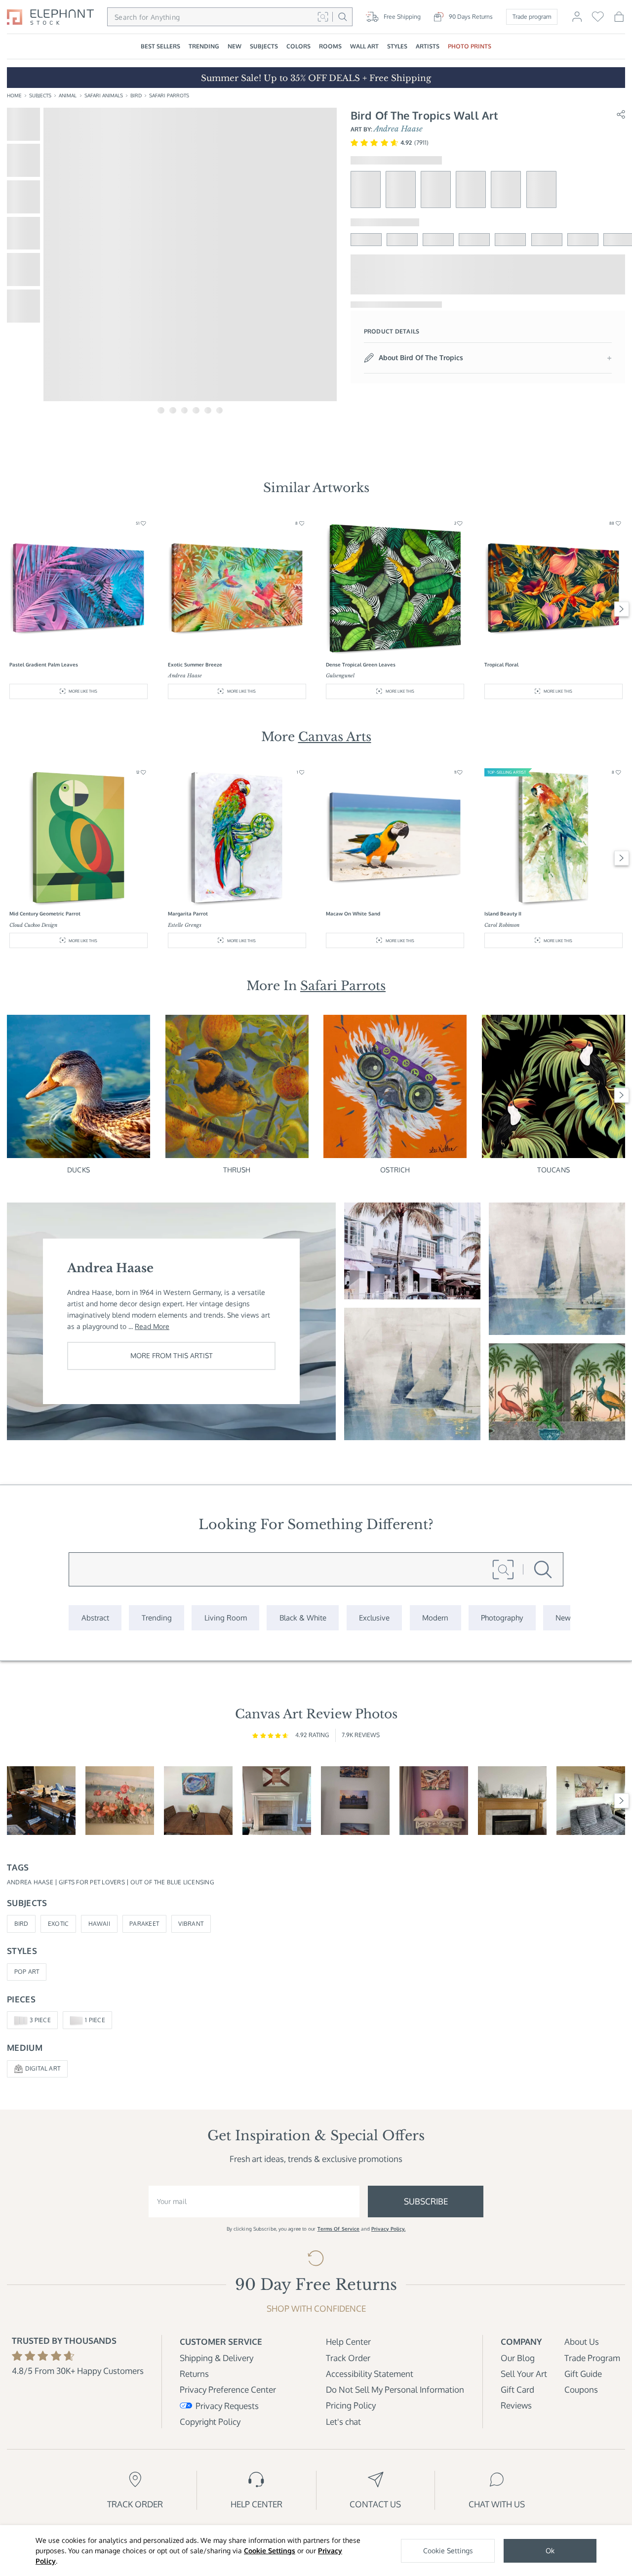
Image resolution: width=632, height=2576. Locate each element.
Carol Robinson (502, 925)
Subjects (40, 95)
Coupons (581, 2389)
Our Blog (518, 2358)
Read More (152, 1326)
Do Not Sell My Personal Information (395, 2389)
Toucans (553, 1170)
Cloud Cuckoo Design (33, 925)
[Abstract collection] (95, 1618)
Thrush (237, 1170)
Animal (68, 95)
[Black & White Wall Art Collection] (303, 1618)
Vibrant (191, 1924)
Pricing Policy (351, 2405)
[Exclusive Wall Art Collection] (375, 1618)
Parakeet (144, 1924)
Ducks (79, 1170)
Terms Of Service (339, 2229)
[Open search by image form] (323, 17)
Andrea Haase (398, 129)
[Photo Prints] (563, 1618)
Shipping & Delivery (217, 2358)
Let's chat (343, 2422)
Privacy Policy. (389, 2229)
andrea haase (185, 676)
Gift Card (517, 2389)
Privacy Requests (227, 2406)
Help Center (348, 2342)
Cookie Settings (270, 2551)
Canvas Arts (335, 737)
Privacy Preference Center (228, 2389)
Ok (550, 2551)
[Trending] (157, 1618)
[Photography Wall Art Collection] (502, 1618)
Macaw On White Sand (353, 914)
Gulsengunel (340, 676)
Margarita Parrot (188, 914)
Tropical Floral (501, 665)
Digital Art (43, 2068)
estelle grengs (185, 925)
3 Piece (40, 2020)
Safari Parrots (169, 95)
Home (14, 95)
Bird (136, 95)
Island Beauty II (503, 914)
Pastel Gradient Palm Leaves (44, 665)
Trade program (532, 17)
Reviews (516, 2405)
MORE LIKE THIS (83, 691)
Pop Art (27, 1972)
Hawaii (99, 1924)
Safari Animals (104, 95)
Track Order (348, 2358)
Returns (194, 2374)
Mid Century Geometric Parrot (45, 914)
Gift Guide (583, 2374)
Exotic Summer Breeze (195, 665)
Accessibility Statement (370, 2374)
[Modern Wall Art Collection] (435, 1618)
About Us (582, 2342)
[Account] (577, 21)
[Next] (622, 609)
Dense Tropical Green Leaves (361, 665)
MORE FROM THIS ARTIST (172, 1355)
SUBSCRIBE (426, 2201)
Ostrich (395, 1170)
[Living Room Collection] (225, 1618)
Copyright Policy (210, 2422)
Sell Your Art (524, 2374)
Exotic (58, 1924)
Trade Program (592, 2358)
